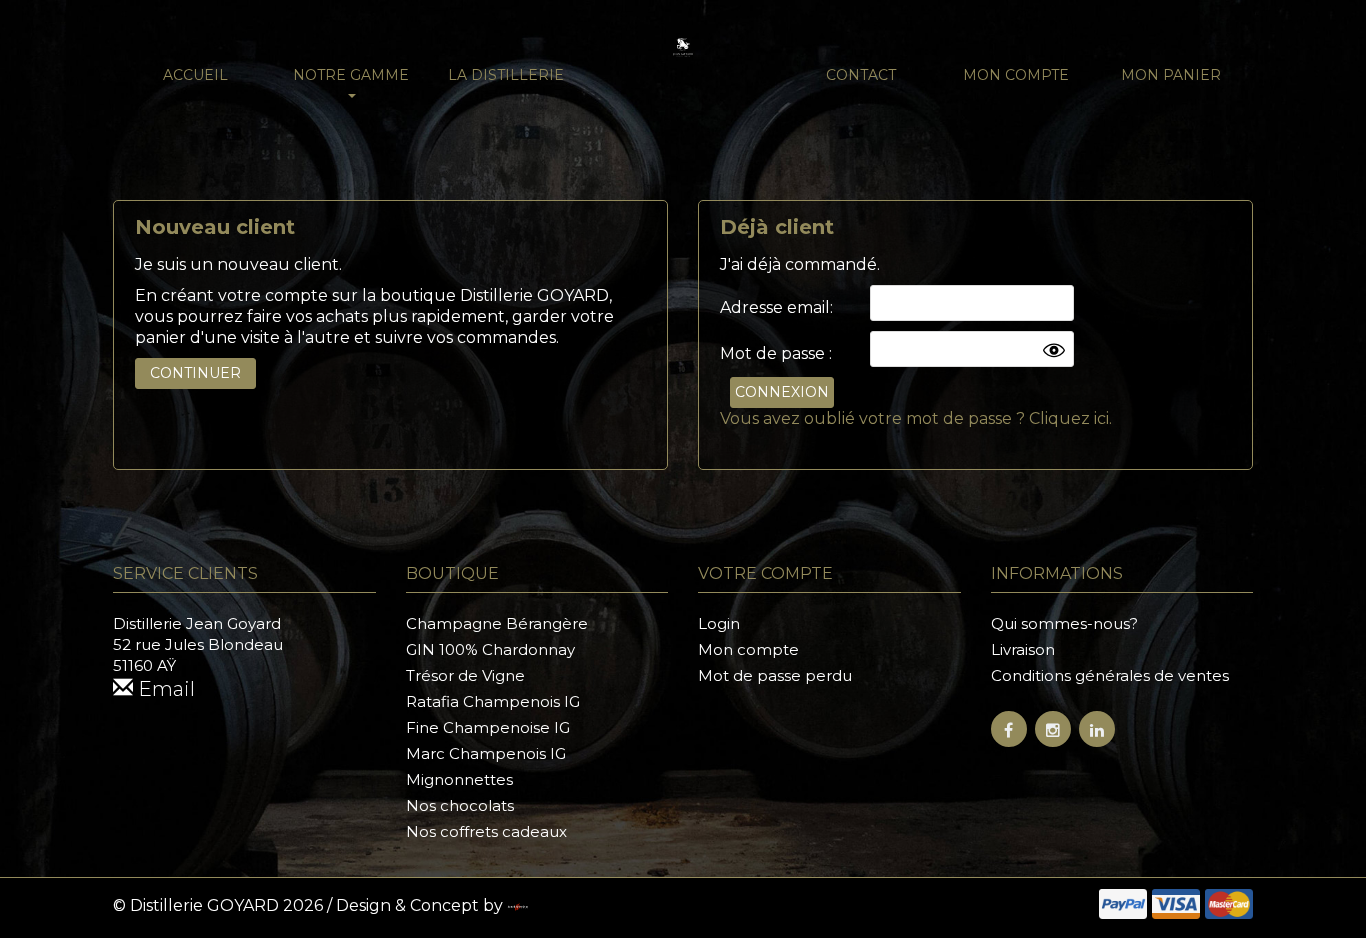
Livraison (1023, 649)
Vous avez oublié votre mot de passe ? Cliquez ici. (916, 418)
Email (164, 689)
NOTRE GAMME (351, 75)
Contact (861, 75)
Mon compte (1016, 75)
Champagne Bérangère (497, 623)
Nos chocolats (460, 805)
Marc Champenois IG (486, 753)
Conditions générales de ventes (1110, 675)
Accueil (195, 75)
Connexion (782, 392)
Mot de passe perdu (775, 675)
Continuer (195, 373)
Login (719, 623)
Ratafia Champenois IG (493, 701)
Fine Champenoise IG (488, 727)
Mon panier (1171, 75)
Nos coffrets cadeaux (486, 831)
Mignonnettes (459, 779)
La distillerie (506, 75)
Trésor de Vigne (465, 675)
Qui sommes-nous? (1064, 623)
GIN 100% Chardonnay (490, 649)
